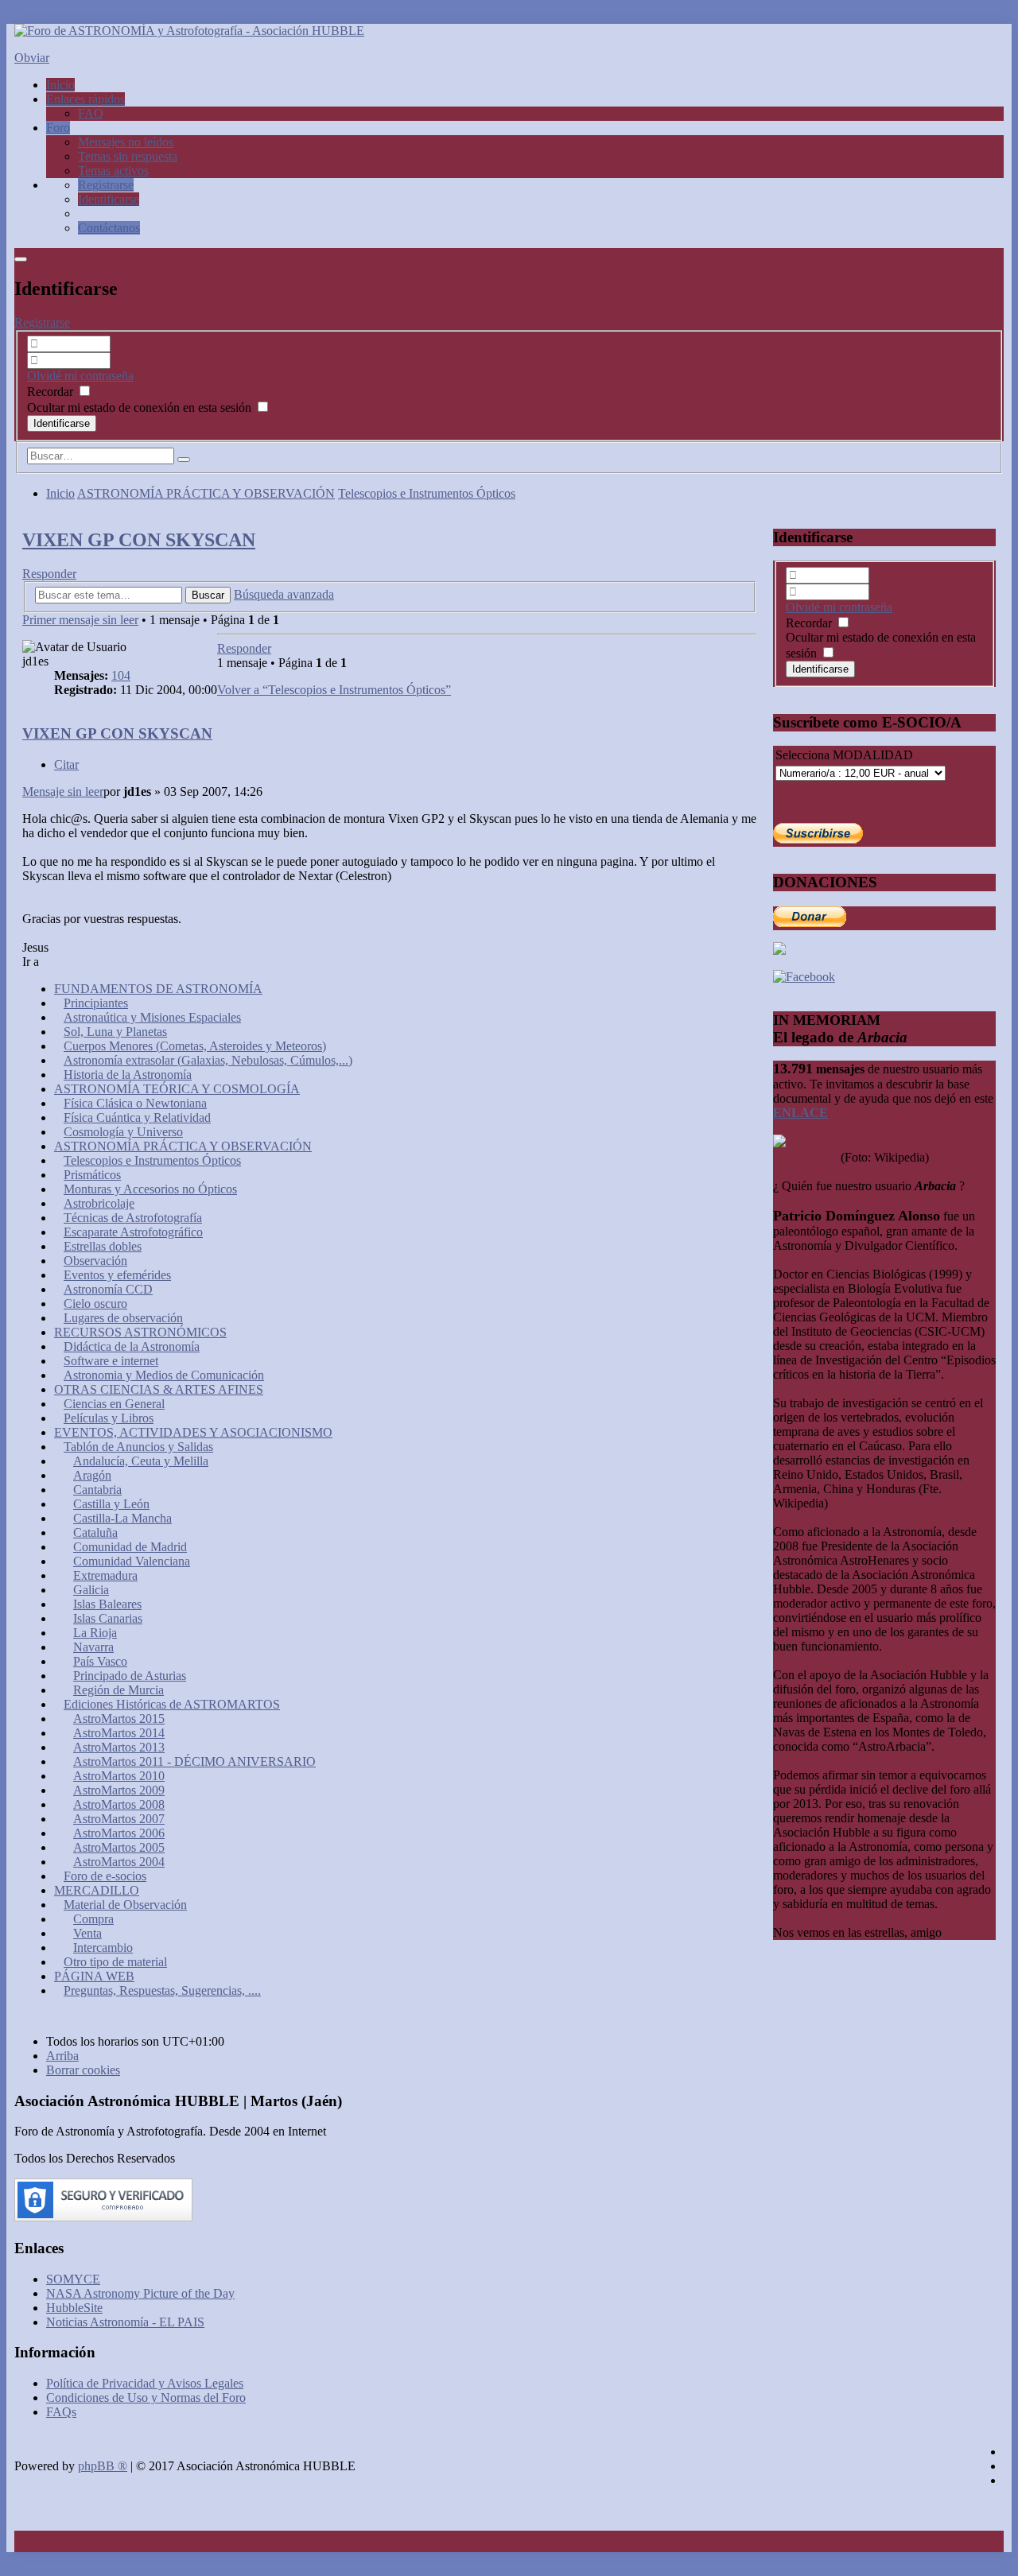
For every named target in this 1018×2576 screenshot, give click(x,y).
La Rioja (95, 1633)
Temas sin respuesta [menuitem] (128, 156)
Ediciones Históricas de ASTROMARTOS (172, 1704)
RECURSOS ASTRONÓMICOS (140, 1332)
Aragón (92, 1475)
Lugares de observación (123, 1318)
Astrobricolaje (99, 1203)
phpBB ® (103, 2466)
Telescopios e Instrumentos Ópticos (427, 493)
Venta (87, 1933)
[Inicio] (189, 31)
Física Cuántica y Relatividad (137, 1117)
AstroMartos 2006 (119, 1833)
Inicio (60, 493)
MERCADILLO (97, 1890)
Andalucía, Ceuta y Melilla (141, 1461)
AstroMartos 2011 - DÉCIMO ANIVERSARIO (194, 1761)
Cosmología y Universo (123, 1132)
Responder (49, 574)
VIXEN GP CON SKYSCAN (139, 540)
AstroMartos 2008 (119, 1804)
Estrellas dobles (103, 1246)
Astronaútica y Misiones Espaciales (152, 1017)
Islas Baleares (107, 1604)
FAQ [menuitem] (91, 113)
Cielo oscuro (95, 1304)
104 (121, 675)
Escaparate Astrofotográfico (133, 1232)
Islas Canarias (108, 1618)
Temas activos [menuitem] (113, 171)
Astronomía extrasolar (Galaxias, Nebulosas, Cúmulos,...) (208, 1060)
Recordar (52, 392)
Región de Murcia (119, 1690)
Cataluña (95, 1532)
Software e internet (111, 1361)
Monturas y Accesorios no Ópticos (150, 1189)
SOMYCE (73, 2279)
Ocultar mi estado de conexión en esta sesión (141, 407)
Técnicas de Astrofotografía (133, 1218)
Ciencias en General (114, 1404)
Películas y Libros (109, 1418)
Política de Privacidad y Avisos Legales (145, 2383)
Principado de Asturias (130, 1676)
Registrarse (42, 322)
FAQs (61, 2412)
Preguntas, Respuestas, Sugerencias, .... (162, 1990)
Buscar (208, 595)
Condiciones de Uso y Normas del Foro (146, 2398)
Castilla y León (111, 1504)
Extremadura (105, 1575)
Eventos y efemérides (117, 1275)
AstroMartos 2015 (119, 1719)
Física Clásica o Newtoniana (135, 1103)
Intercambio (103, 1948)
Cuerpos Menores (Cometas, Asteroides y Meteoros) (195, 1046)
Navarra (93, 1647)
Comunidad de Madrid (130, 1547)
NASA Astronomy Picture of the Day (140, 2293)
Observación (95, 1261)
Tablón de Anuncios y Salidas (138, 1447)
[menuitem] (106, 185)
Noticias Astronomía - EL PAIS (125, 2322)
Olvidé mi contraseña (80, 376)
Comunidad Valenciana (132, 1561)
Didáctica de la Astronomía (132, 1346)
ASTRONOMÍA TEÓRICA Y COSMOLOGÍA (177, 1089)
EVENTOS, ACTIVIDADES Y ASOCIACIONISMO (193, 1432)
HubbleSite (74, 2308)
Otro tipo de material (115, 1962)
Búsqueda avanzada (284, 594)
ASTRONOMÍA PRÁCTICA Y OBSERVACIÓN (206, 493)
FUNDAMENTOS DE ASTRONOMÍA (158, 989)
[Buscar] (184, 460)
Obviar (32, 58)
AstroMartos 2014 (119, 1733)
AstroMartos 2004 (119, 1862)
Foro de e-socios (105, 1876)
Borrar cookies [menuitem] (83, 2070)
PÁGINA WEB (94, 1976)
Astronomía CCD (108, 1289)
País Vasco (100, 1661)
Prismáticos (92, 1175)
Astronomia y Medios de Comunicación (164, 1375)
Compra (93, 1919)
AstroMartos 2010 (119, 1776)
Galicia (91, 1590)
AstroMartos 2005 (119, 1847)
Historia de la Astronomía (128, 1075)
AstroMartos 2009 (119, 1790)
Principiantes (96, 1003)
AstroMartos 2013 (119, 1747)
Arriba (62, 2056)
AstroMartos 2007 (119, 1819)
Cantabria (97, 1490)
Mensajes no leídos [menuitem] (126, 142)
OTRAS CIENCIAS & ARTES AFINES (159, 1389)
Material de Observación (125, 1905)
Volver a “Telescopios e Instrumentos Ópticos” (334, 690)
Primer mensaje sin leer (80, 620)
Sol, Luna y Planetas (115, 1032)
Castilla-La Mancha (122, 1518)
